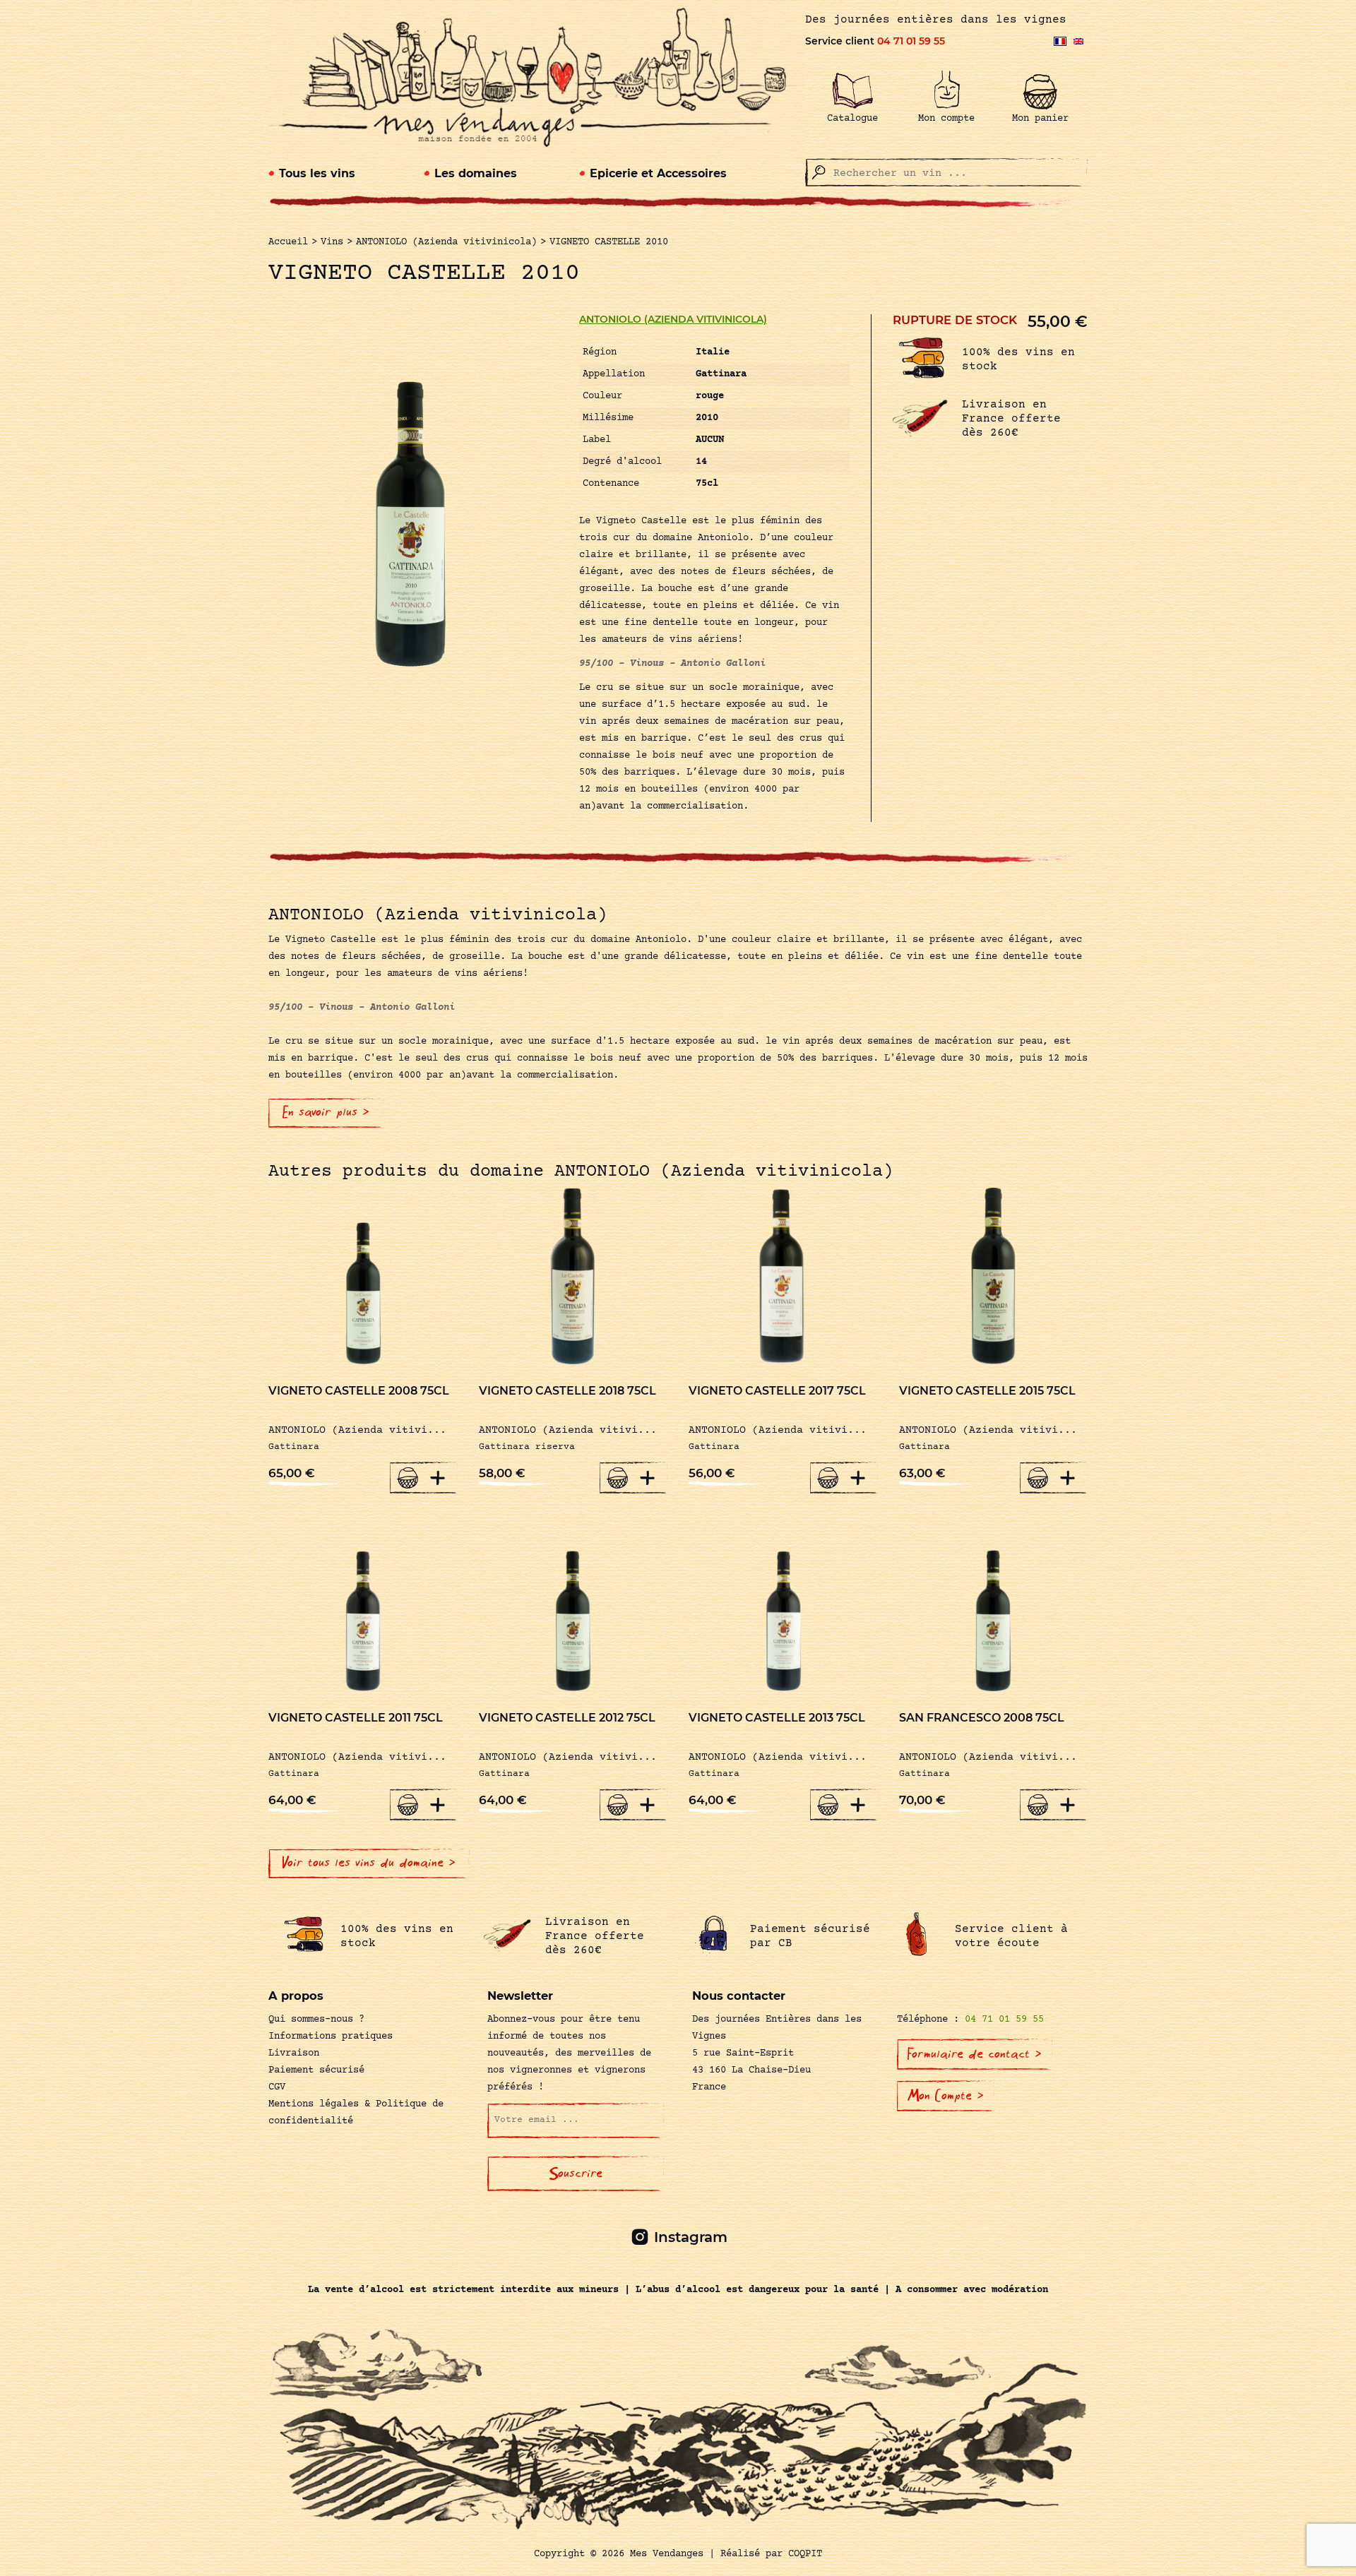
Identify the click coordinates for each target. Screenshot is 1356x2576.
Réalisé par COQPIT (771, 2554)
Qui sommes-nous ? (316, 2020)
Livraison (294, 2053)
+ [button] (438, 1477)
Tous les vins (317, 173)
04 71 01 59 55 (911, 41)
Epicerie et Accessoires (658, 173)
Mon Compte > (946, 2096)
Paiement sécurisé (316, 2070)
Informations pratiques (331, 2037)
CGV (277, 2087)
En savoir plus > (326, 1112)
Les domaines (476, 173)
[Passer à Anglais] (1078, 41)
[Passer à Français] (1060, 41)
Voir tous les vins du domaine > (369, 1863)
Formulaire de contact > (975, 2054)
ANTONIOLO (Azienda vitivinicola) (673, 319)
